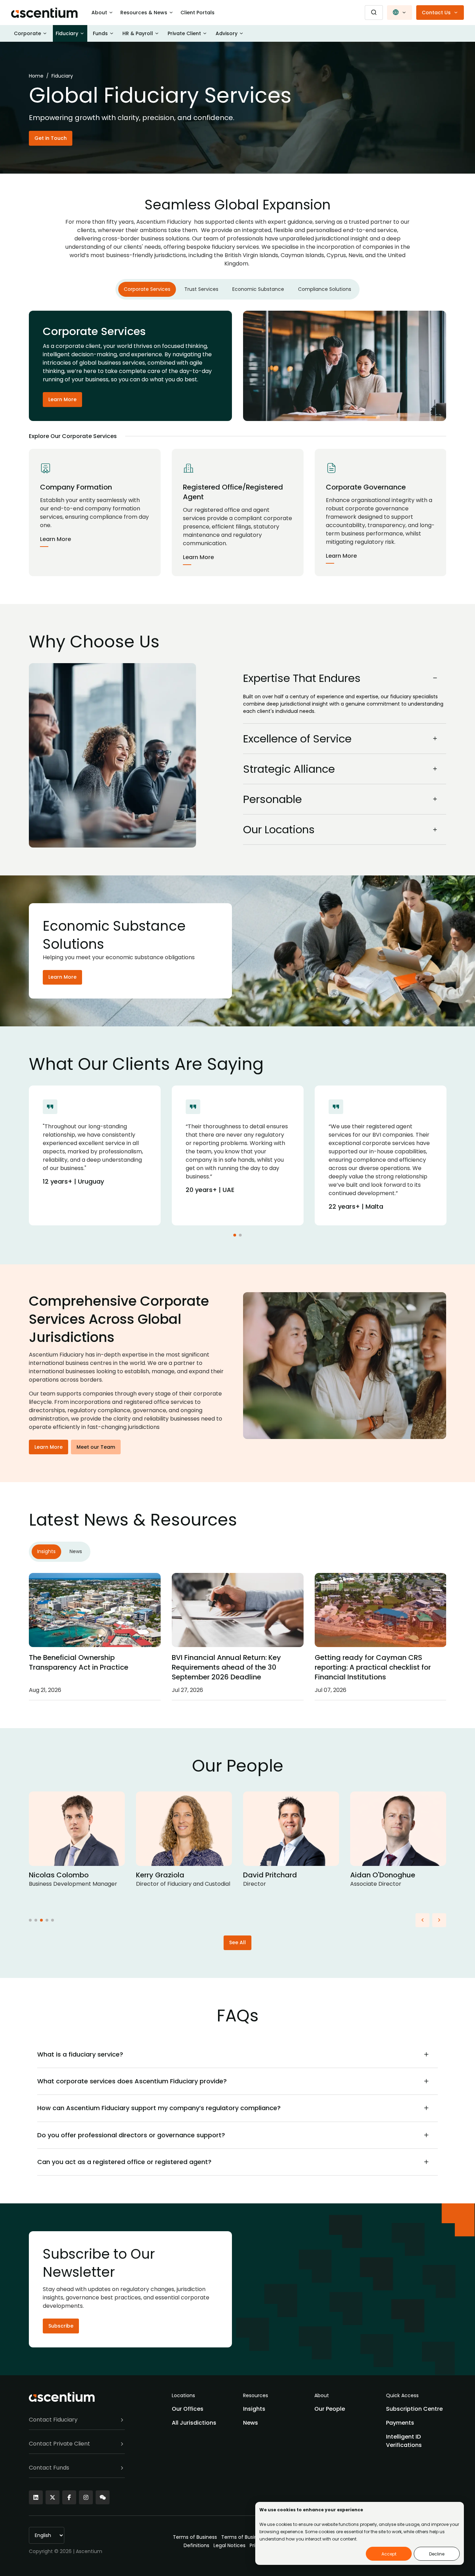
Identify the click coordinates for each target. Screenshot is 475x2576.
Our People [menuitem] (330, 2409)
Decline (437, 2554)
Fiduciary (67, 33)
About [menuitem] (322, 2395)
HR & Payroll (138, 33)
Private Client (184, 33)
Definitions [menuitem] (196, 2545)
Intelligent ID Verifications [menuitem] (404, 2441)
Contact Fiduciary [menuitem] (53, 2420)
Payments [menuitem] (400, 2423)
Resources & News (144, 13)
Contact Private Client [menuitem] (59, 2444)
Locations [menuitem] (183, 2395)
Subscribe (61, 2326)
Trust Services (201, 289)
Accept (389, 2554)
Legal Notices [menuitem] (230, 2545)
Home (36, 76)
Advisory (227, 33)
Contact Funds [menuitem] (49, 2468)
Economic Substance (258, 289)
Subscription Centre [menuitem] (414, 2409)
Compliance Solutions (325, 289)
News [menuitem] (251, 2423)
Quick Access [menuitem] (402, 2395)
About (99, 13)
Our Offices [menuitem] (188, 2409)
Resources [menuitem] (256, 2395)
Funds (100, 33)
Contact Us (436, 13)
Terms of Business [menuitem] (195, 2537)
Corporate (27, 33)
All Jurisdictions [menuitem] (194, 2423)
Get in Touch (51, 138)
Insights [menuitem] (254, 2409)
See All (237, 1942)
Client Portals (198, 13)
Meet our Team (96, 1447)
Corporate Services (147, 289)
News (76, 1551)
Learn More (62, 399)
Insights (46, 1551)
